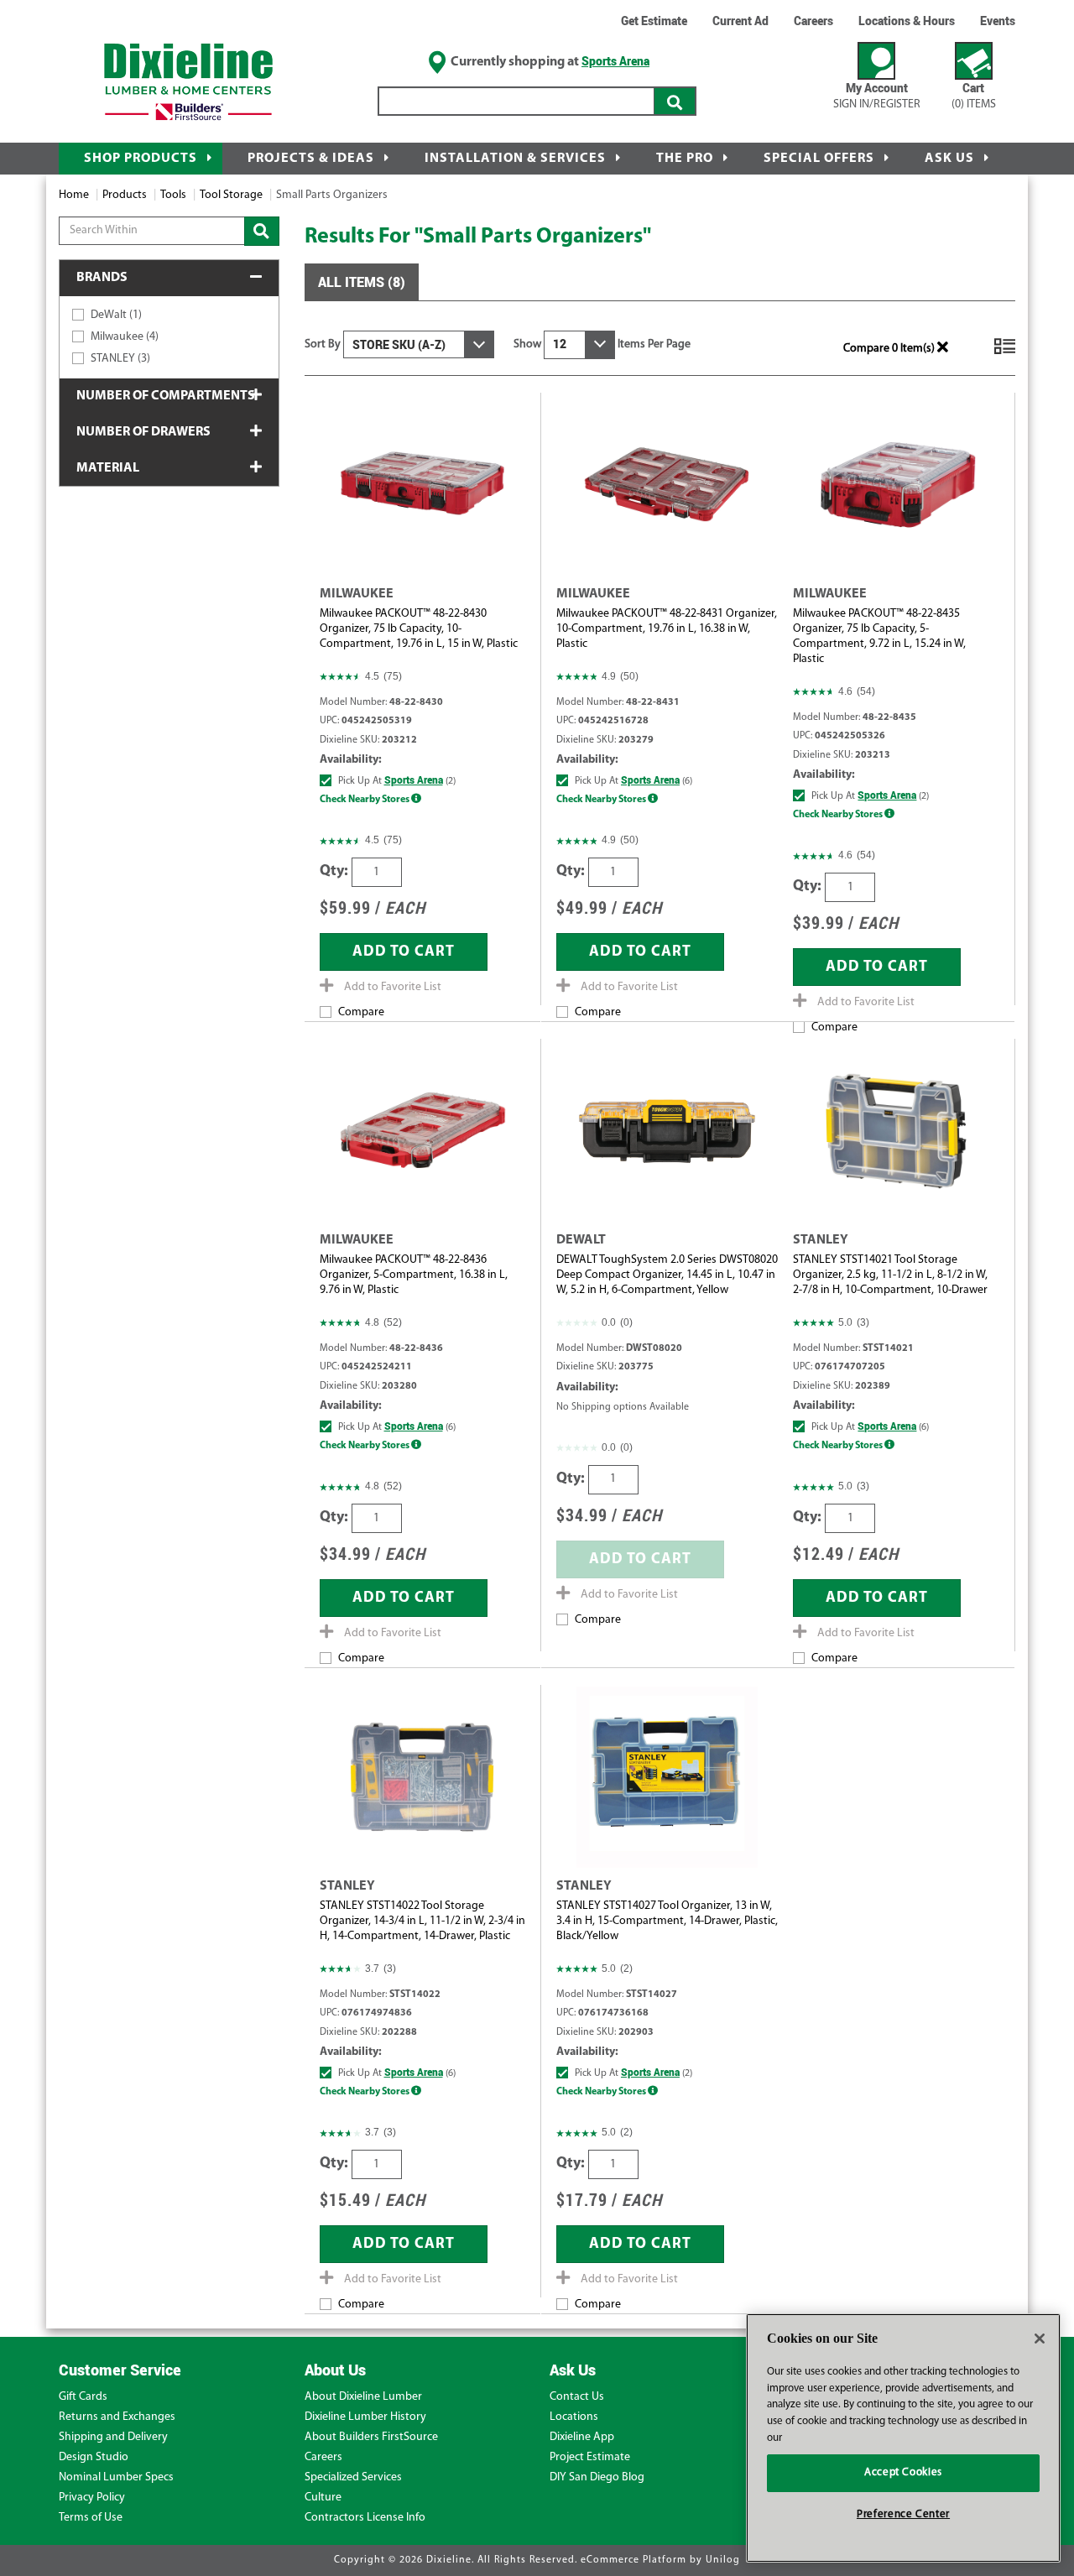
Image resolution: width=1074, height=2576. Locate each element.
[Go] (262, 231)
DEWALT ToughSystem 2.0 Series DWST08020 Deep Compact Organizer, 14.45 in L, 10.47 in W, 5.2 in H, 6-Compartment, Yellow (667, 1275)
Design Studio (94, 2457)
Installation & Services (515, 159)
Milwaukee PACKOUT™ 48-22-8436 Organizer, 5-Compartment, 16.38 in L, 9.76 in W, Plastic (414, 1275)
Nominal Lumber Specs (116, 2477)
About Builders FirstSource (371, 2437)
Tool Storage (231, 195)
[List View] (1005, 354)
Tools (173, 195)
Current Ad (740, 21)
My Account (877, 95)
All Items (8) (362, 282)
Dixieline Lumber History (365, 2417)
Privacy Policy (92, 2498)
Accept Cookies (903, 2472)
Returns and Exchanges (117, 2417)
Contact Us (577, 2397)
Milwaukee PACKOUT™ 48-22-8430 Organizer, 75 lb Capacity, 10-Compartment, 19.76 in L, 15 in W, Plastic (419, 629)
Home (74, 195)
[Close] (1040, 2339)
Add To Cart (404, 952)
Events (998, 21)
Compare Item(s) (890, 349)
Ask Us (949, 159)
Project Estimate (590, 2457)
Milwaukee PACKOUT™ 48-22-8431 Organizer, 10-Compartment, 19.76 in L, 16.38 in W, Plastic (667, 629)
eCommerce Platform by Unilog (660, 2560)
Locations (574, 2417)
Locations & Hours (907, 21)
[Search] (675, 101)
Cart (974, 95)
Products (125, 195)
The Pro (685, 159)
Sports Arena (615, 61)
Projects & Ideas (311, 159)
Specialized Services (353, 2477)
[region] (903, 2438)
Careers (813, 21)
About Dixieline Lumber (363, 2397)
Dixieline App (582, 2437)
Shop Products (141, 159)
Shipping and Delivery (113, 2437)
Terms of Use (91, 2518)
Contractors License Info (365, 2518)
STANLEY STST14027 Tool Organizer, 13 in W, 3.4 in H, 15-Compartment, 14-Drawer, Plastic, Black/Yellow (667, 1921)
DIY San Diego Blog (597, 2477)
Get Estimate (654, 21)
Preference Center (903, 2514)
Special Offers (819, 159)
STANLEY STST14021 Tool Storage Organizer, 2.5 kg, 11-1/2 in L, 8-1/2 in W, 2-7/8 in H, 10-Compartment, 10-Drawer (890, 1275)
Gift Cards (83, 2397)
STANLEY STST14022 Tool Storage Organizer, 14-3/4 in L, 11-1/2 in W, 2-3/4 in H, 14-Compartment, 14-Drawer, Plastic (422, 1921)
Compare (361, 1012)
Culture (323, 2498)
